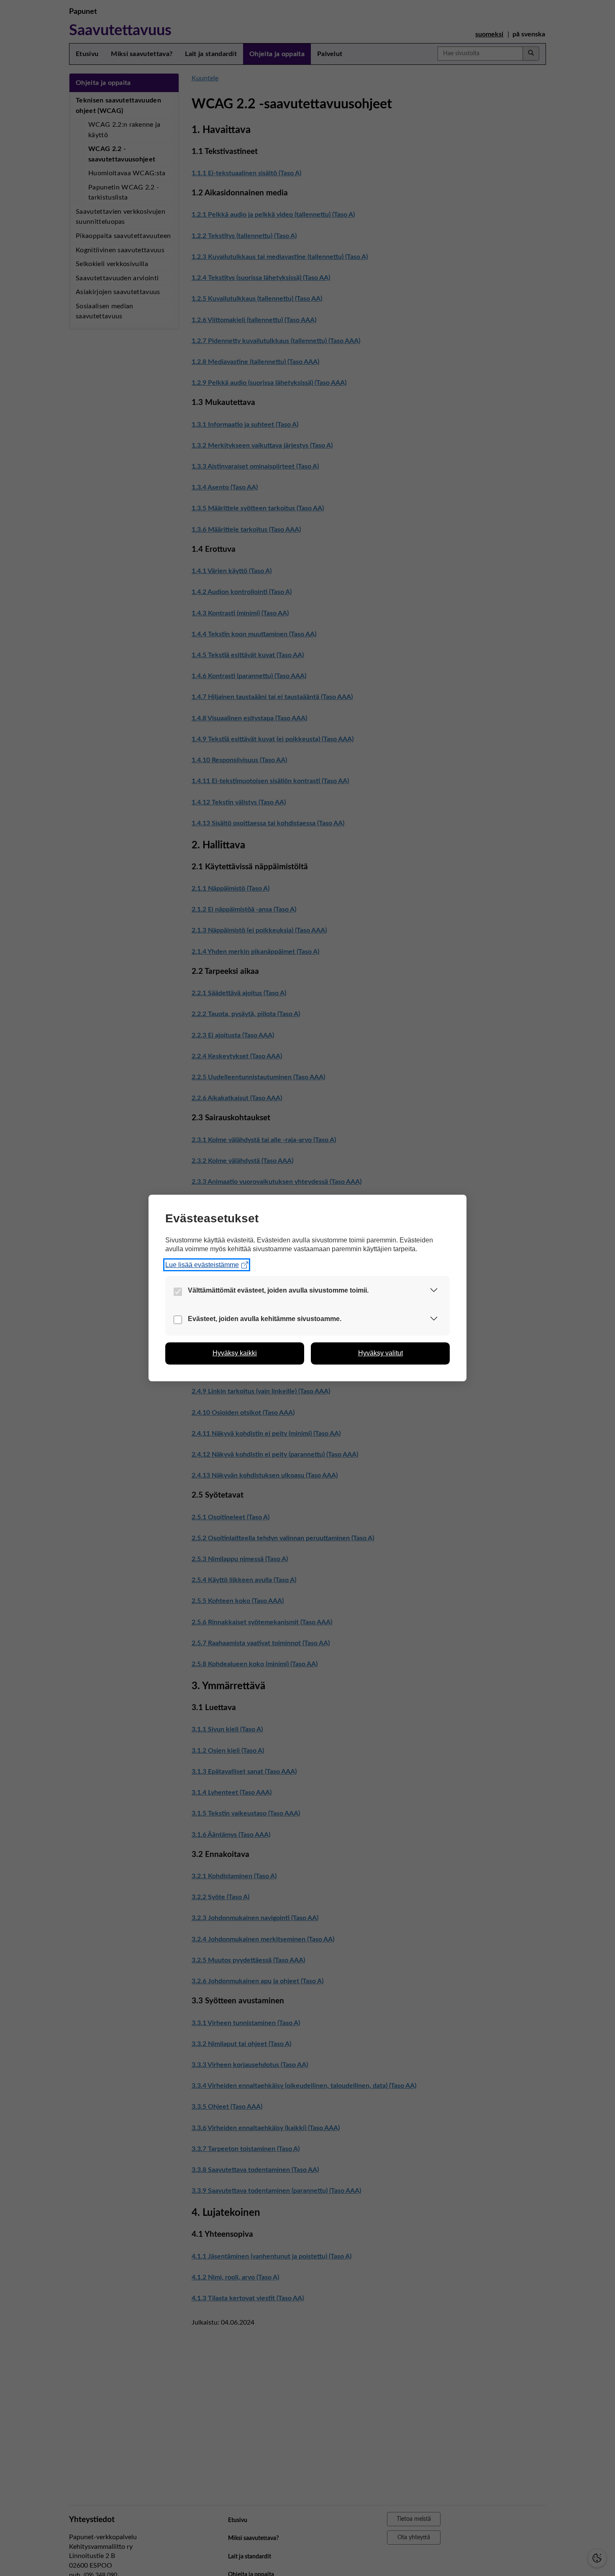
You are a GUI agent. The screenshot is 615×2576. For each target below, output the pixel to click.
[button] (434, 1292)
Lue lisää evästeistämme (202, 1265)
